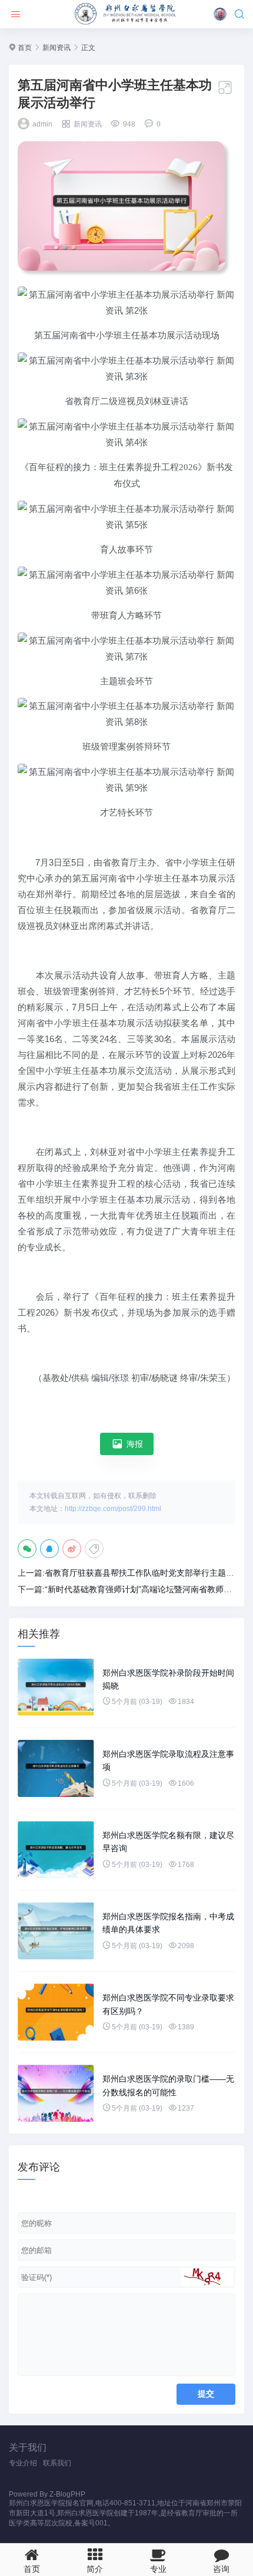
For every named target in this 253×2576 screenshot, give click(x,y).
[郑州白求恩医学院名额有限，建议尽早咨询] (56, 1850)
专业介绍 (23, 2463)
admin (42, 124)
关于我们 (28, 2447)
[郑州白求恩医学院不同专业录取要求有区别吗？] (56, 2012)
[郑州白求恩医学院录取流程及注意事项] (56, 1768)
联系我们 (57, 2463)
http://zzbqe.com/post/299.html (113, 1509)
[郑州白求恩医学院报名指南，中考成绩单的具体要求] (56, 1931)
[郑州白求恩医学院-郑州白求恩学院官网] (126, 14)
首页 (25, 48)
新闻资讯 (56, 48)
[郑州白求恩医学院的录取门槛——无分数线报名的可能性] (56, 2093)
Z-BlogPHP (67, 2494)
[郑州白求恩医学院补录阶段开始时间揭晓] (56, 1687)
